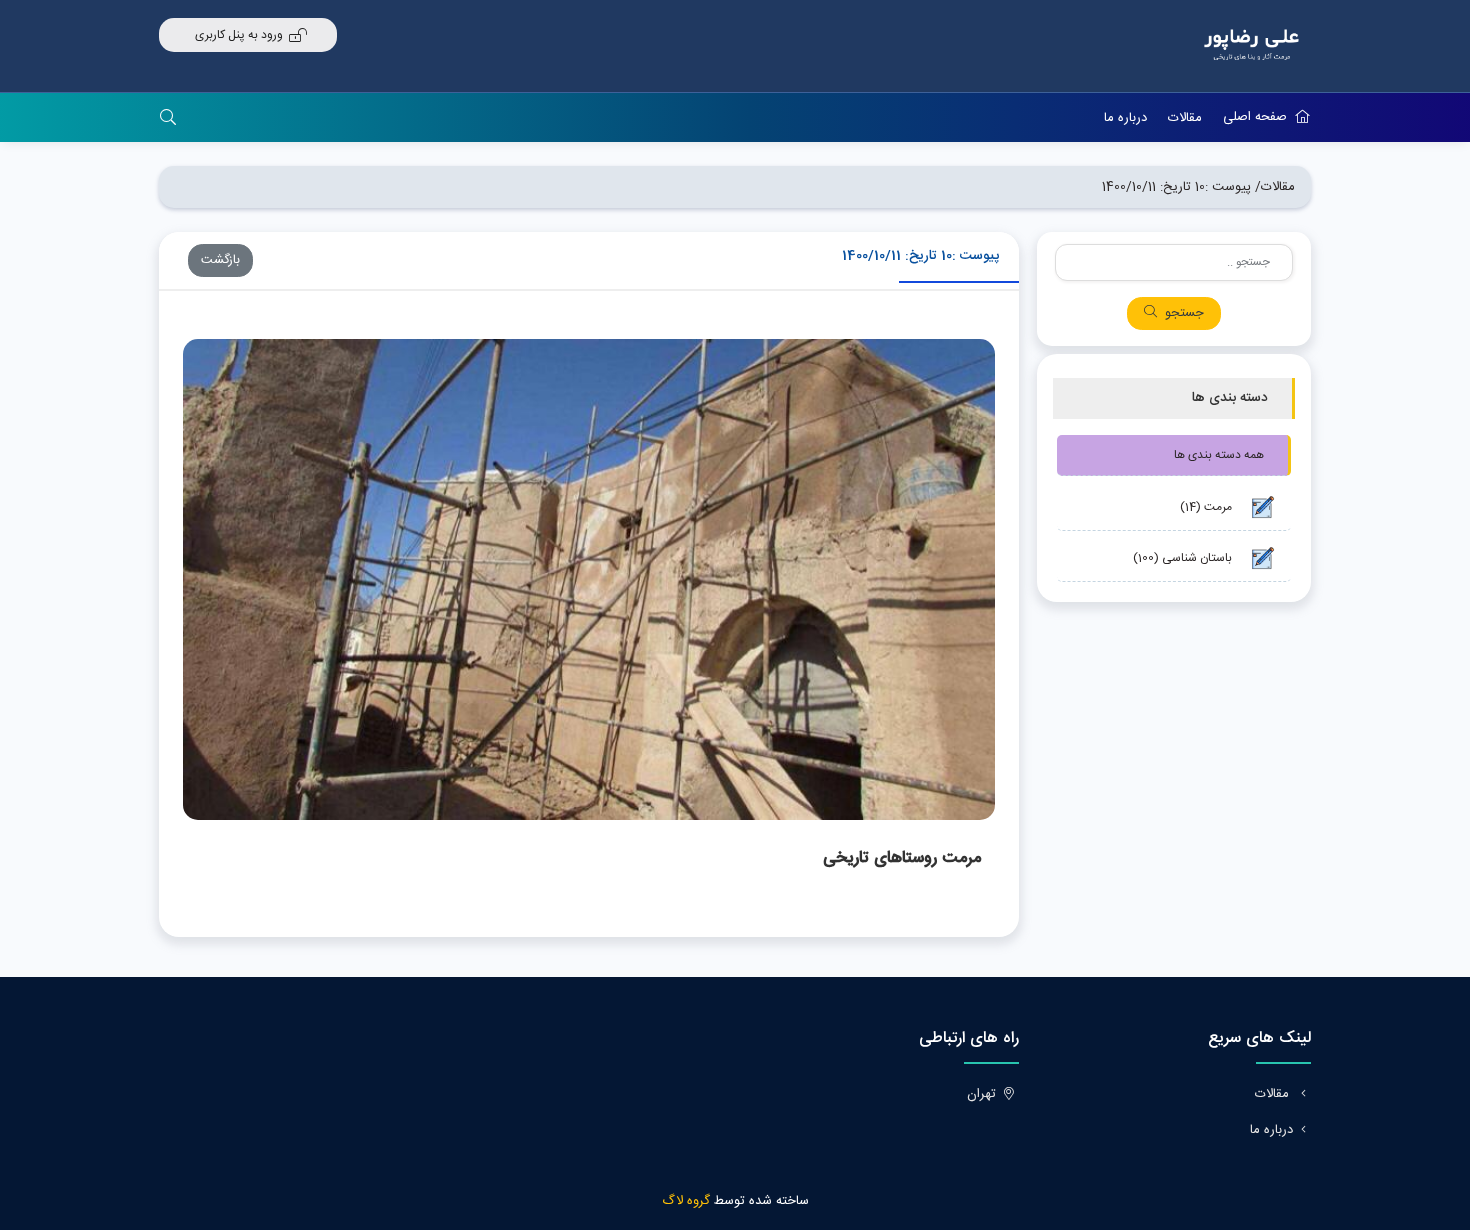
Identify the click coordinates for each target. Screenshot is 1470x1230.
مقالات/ (1275, 187)
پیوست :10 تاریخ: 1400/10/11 (1176, 187)
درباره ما (1125, 118)
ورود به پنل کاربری (239, 35)
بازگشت (220, 260)
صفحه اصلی (1255, 117)
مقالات (1185, 118)
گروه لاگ (686, 1201)
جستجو (1184, 313)
